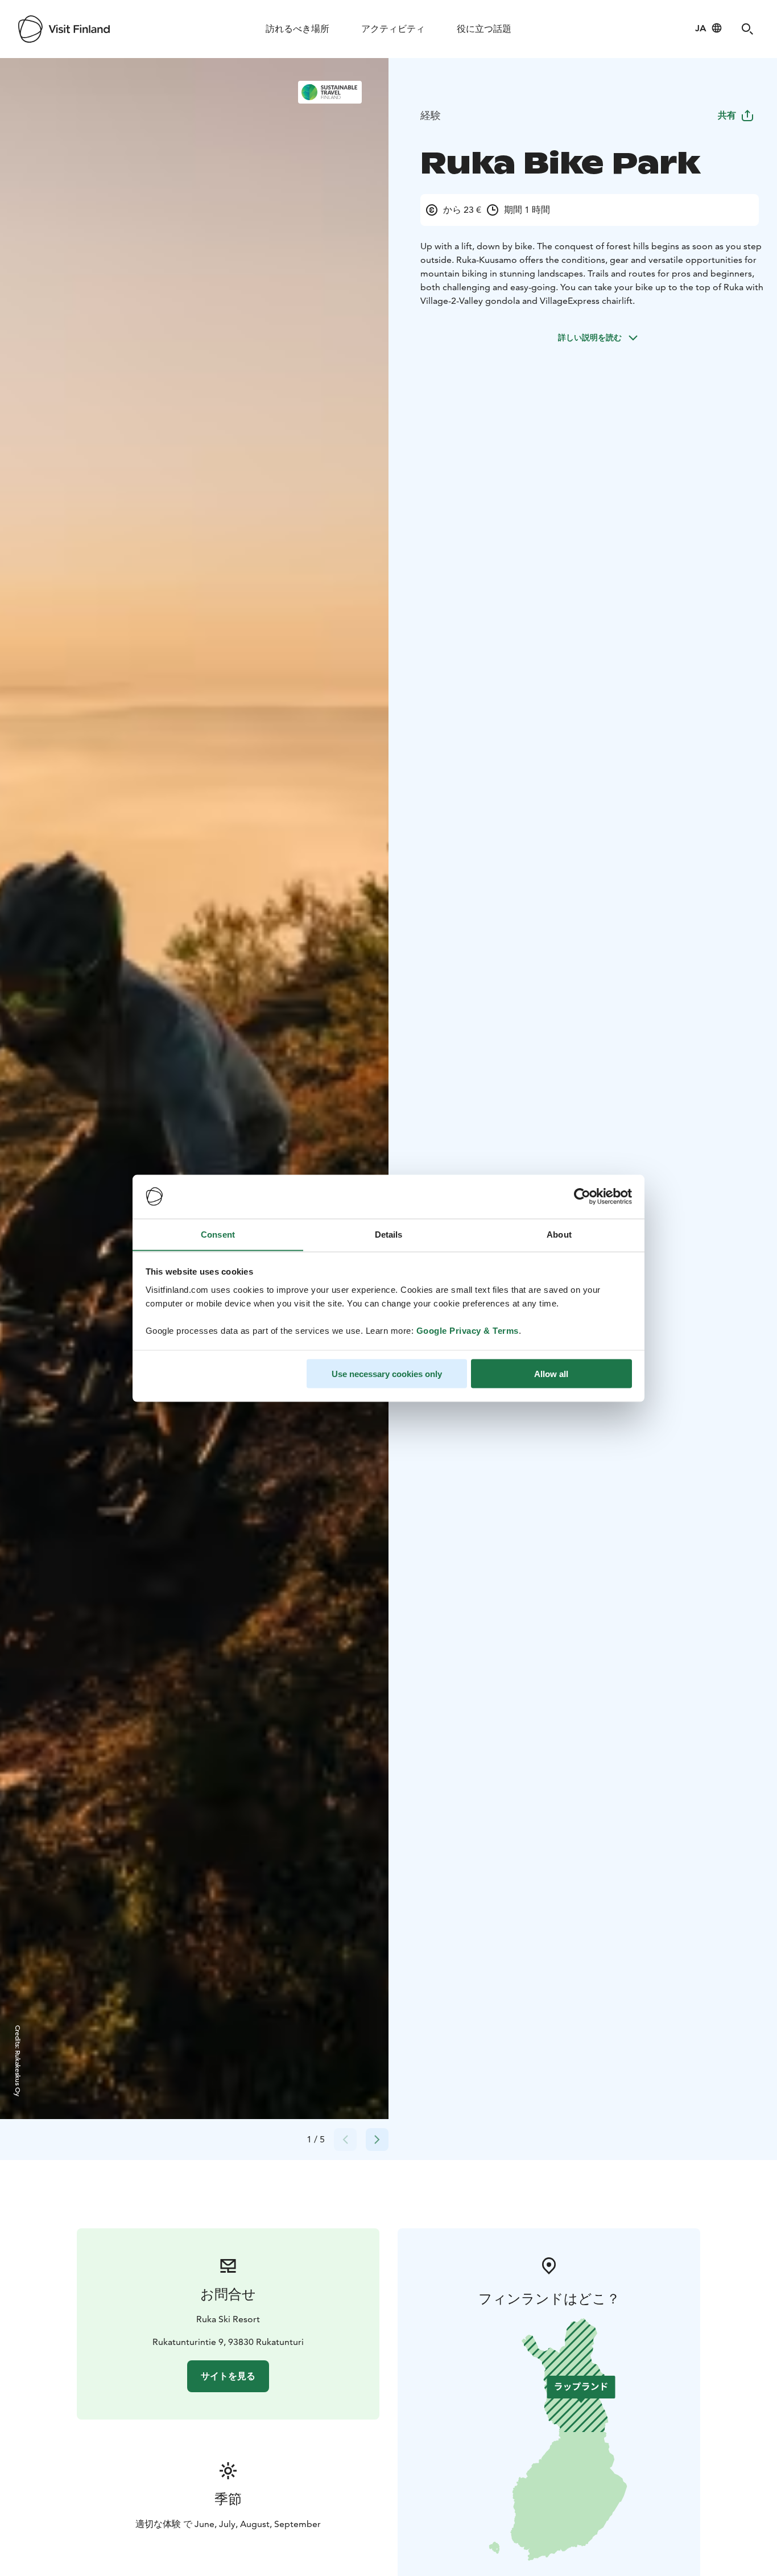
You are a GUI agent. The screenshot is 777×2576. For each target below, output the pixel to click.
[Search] (747, 29)
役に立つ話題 (484, 29)
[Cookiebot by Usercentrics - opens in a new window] (582, 1197)
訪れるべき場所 (297, 29)
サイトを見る (228, 2376)
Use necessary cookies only (387, 1373)
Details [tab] (389, 1234)
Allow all (551, 1373)
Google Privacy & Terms (468, 1330)
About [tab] (559, 1234)
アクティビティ (393, 29)
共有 (727, 115)
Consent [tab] (218, 1234)
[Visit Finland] (64, 29)
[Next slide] (377, 2140)
